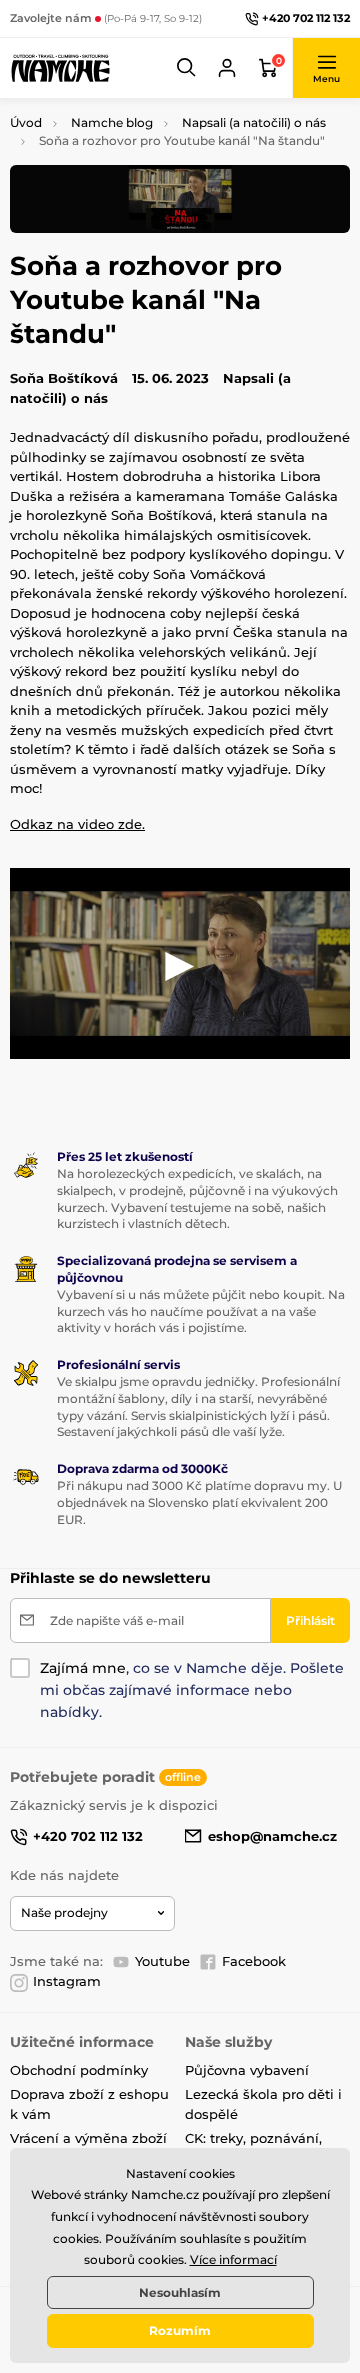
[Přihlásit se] (227, 68)
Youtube (162, 1961)
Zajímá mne (83, 1668)
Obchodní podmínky (79, 2070)
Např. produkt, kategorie (137, 132)
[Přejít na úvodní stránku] (60, 68)
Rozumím (180, 2330)
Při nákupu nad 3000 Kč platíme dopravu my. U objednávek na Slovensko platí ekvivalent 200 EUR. (199, 1502)
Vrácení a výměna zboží (88, 2138)
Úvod (26, 122)
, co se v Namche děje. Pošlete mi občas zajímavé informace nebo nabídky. (192, 1690)
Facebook (254, 1961)
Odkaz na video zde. (77, 824)
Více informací (233, 2259)
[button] (187, 68)
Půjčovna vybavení (247, 2070)
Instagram (67, 1981)
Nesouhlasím (180, 2292)
